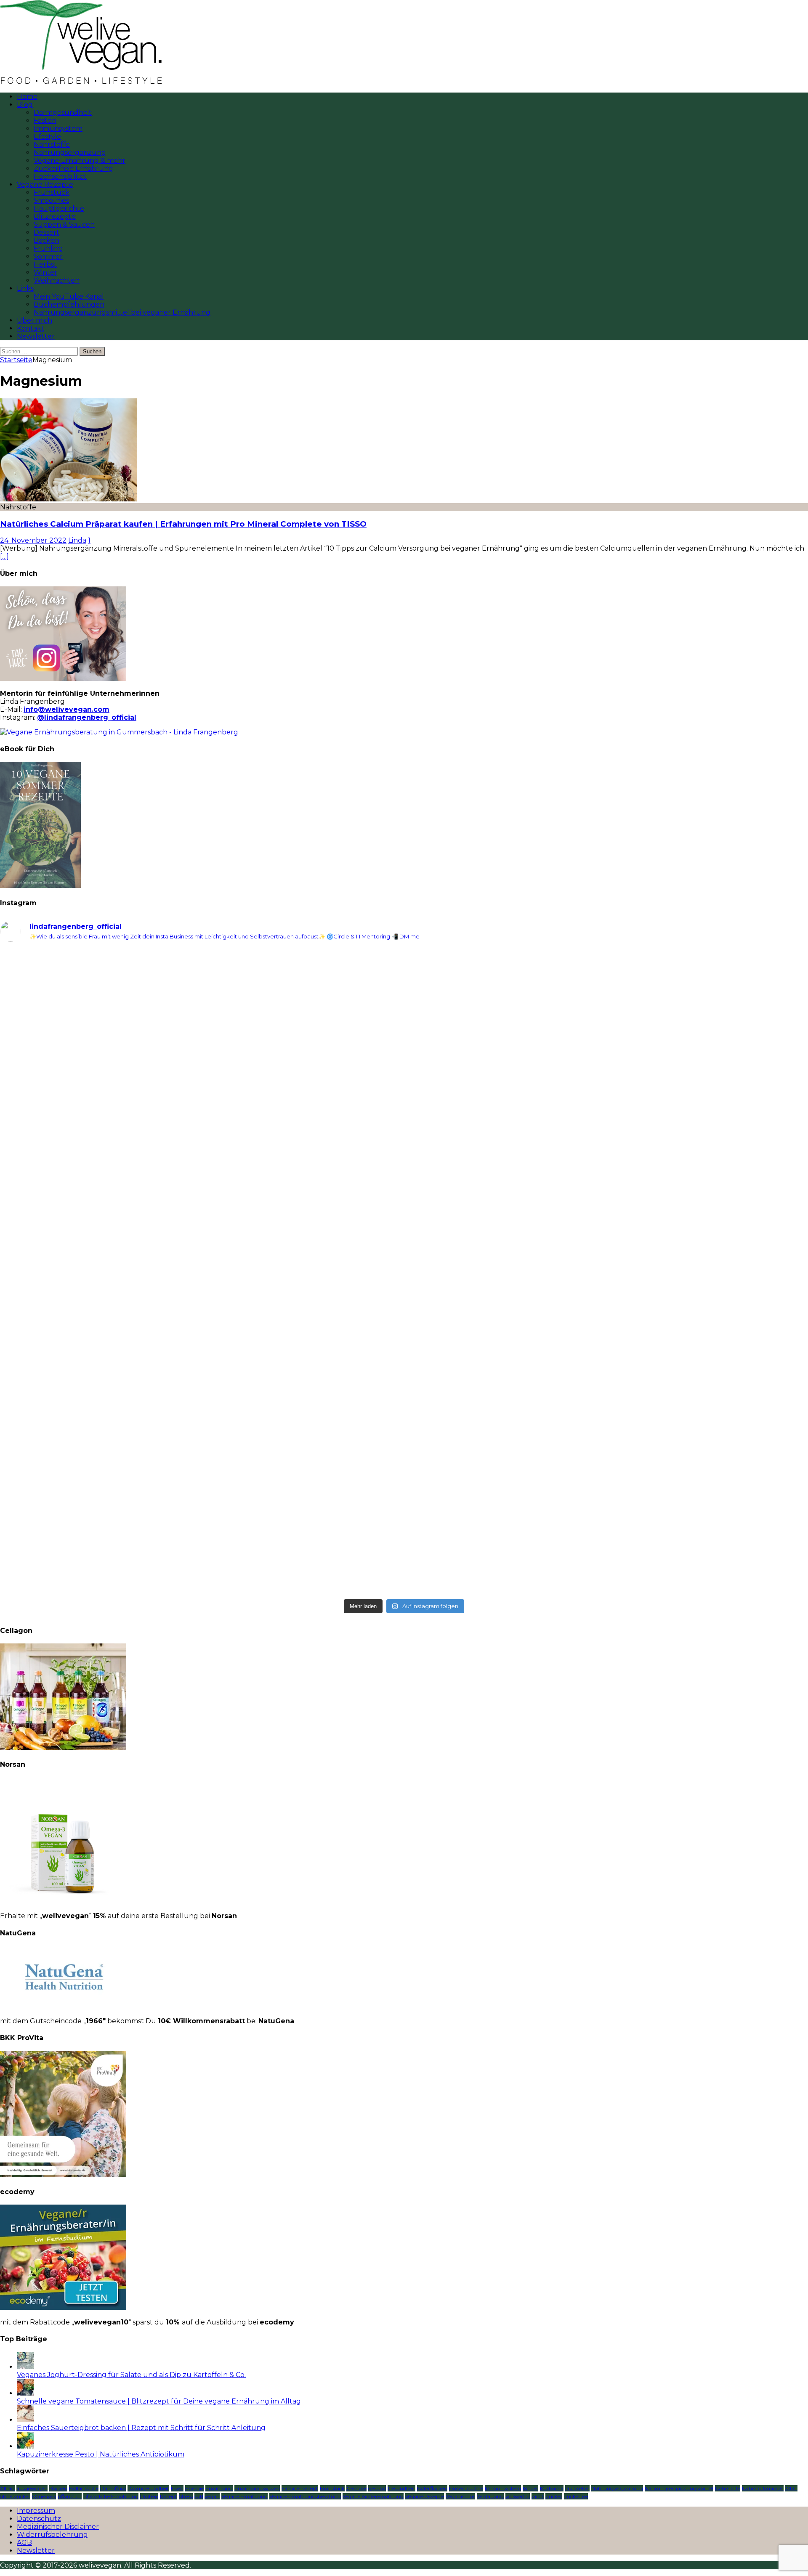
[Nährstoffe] (69, 499)
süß (199, 2496)
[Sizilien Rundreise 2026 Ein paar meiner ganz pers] (201, 984)
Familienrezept (300, 2488)
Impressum (36, 2511)
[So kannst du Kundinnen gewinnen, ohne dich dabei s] (201, 1388)
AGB (24, 2543)
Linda (77, 540)
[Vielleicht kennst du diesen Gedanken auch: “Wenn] (607, 1524)
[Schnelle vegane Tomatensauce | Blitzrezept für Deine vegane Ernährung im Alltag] (25, 2393)
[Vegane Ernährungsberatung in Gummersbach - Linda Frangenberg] (119, 732)
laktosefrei (577, 2488)
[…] (4, 556)
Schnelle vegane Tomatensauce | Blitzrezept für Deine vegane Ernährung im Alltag (159, 2401)
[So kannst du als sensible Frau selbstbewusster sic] (607, 1396)
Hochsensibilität (60, 176)
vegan (212, 2496)
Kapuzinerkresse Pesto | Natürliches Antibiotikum (101, 2454)
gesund (377, 2488)
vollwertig (518, 2496)
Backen (47, 240)
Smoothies (51, 200)
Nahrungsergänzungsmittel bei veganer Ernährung (122, 312)
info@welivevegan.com (66, 709)
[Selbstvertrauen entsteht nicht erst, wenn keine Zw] (201, 1280)
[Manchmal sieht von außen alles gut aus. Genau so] (607, 1152)
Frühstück (52, 192)
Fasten (45, 121)
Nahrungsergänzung (70, 152)
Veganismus (460, 2496)
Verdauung (490, 2496)
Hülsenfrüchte (466, 2488)
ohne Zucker (15, 2496)
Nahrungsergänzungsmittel (679, 2488)
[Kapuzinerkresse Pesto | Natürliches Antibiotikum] (25, 2446)
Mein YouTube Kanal (69, 296)
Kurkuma (552, 2488)
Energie (194, 2488)
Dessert (47, 232)
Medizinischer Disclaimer (58, 2527)
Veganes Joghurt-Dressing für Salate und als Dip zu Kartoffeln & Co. (131, 2375)
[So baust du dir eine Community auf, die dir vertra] (607, 1016)
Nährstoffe (52, 144)
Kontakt (31, 328)
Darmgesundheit (63, 113)
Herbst (45, 264)
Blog (25, 105)
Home (27, 97)
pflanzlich (70, 2496)
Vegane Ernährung (245, 2496)
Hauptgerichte (59, 208)
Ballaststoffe (84, 2488)
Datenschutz (39, 2519)
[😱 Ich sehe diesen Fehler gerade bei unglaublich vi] (201, 1512)
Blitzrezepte (55, 216)
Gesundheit (401, 2488)
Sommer (48, 256)
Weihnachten (57, 280)
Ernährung (219, 2488)
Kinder (530, 2488)
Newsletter (36, 336)
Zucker (554, 2496)
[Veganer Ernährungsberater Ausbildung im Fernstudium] (63, 2307)
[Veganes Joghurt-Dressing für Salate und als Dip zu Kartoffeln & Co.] (25, 2367)
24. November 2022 (33, 540)
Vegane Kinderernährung (373, 2496)
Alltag (7, 2488)
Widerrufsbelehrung (52, 2535)
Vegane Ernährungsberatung (305, 2496)
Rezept (169, 2496)
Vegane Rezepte (45, 184)
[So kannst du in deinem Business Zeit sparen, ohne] (607, 1276)
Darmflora (113, 2488)
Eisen (177, 2488)
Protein (149, 2496)
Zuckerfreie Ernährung (73, 168)
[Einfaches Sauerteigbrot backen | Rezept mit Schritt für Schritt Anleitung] (25, 2420)
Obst (791, 2488)
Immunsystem (58, 129)
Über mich (35, 320)
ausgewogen (32, 2488)
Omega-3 (44, 2496)
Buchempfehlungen (69, 304)
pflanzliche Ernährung (111, 2496)
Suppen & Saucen (64, 224)
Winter (45, 272)
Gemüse (356, 2488)
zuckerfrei (576, 2496)
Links (25, 288)
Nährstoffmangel (763, 2488)
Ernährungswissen (257, 2488)
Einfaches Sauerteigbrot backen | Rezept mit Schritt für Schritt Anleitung (141, 2428)
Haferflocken (432, 2488)
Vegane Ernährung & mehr (80, 160)
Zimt (538, 2496)
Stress (186, 2496)
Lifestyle (47, 136)
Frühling (48, 248)
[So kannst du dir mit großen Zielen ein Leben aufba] (201, 1124)
